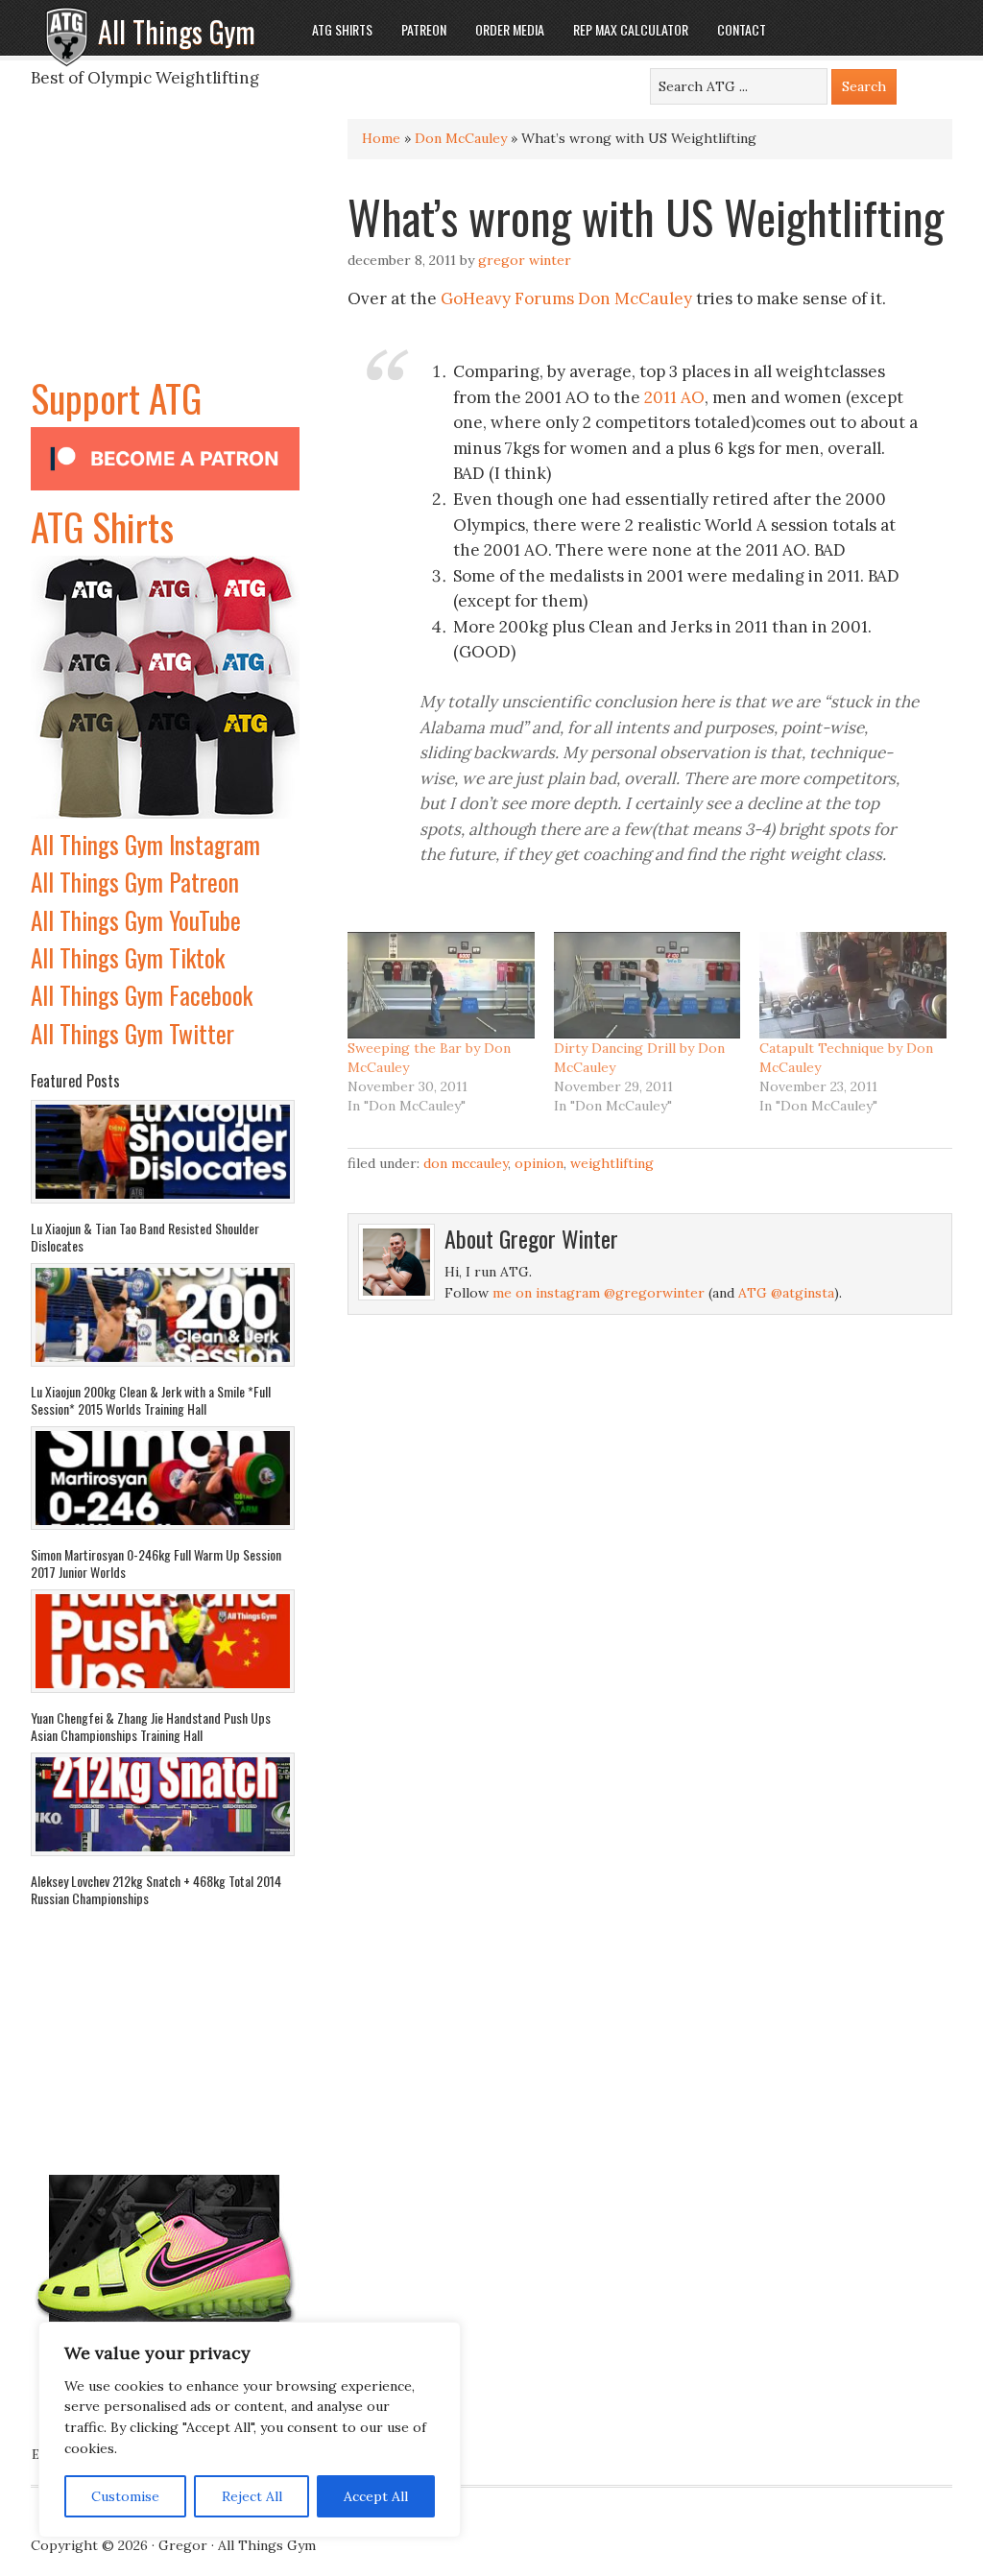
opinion (539, 1163)
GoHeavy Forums (507, 298)
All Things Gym (177, 31)
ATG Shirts (102, 526)
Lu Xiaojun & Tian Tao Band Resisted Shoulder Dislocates (145, 1237)
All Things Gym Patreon (135, 882)
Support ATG (116, 397)
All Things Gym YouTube (136, 920)
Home (381, 138)
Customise (125, 2496)
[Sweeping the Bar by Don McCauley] (441, 985)
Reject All (252, 2496)
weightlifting (612, 1163)
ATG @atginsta (786, 1293)
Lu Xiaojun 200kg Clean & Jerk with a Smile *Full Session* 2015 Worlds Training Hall (151, 1400)
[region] (250, 2430)
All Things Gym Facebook (142, 995)
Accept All (376, 2496)
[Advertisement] (165, 249)
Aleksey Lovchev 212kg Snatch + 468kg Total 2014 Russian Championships (156, 1889)
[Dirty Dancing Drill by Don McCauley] (647, 985)
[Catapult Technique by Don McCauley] (853, 985)
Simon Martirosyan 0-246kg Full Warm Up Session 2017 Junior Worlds (156, 1563)
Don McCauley (461, 138)
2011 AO (674, 397)
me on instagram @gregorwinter (599, 1293)
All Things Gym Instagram (145, 844)
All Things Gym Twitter (132, 1033)
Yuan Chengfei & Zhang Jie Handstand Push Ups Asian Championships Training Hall (151, 1726)
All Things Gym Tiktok (128, 957)
